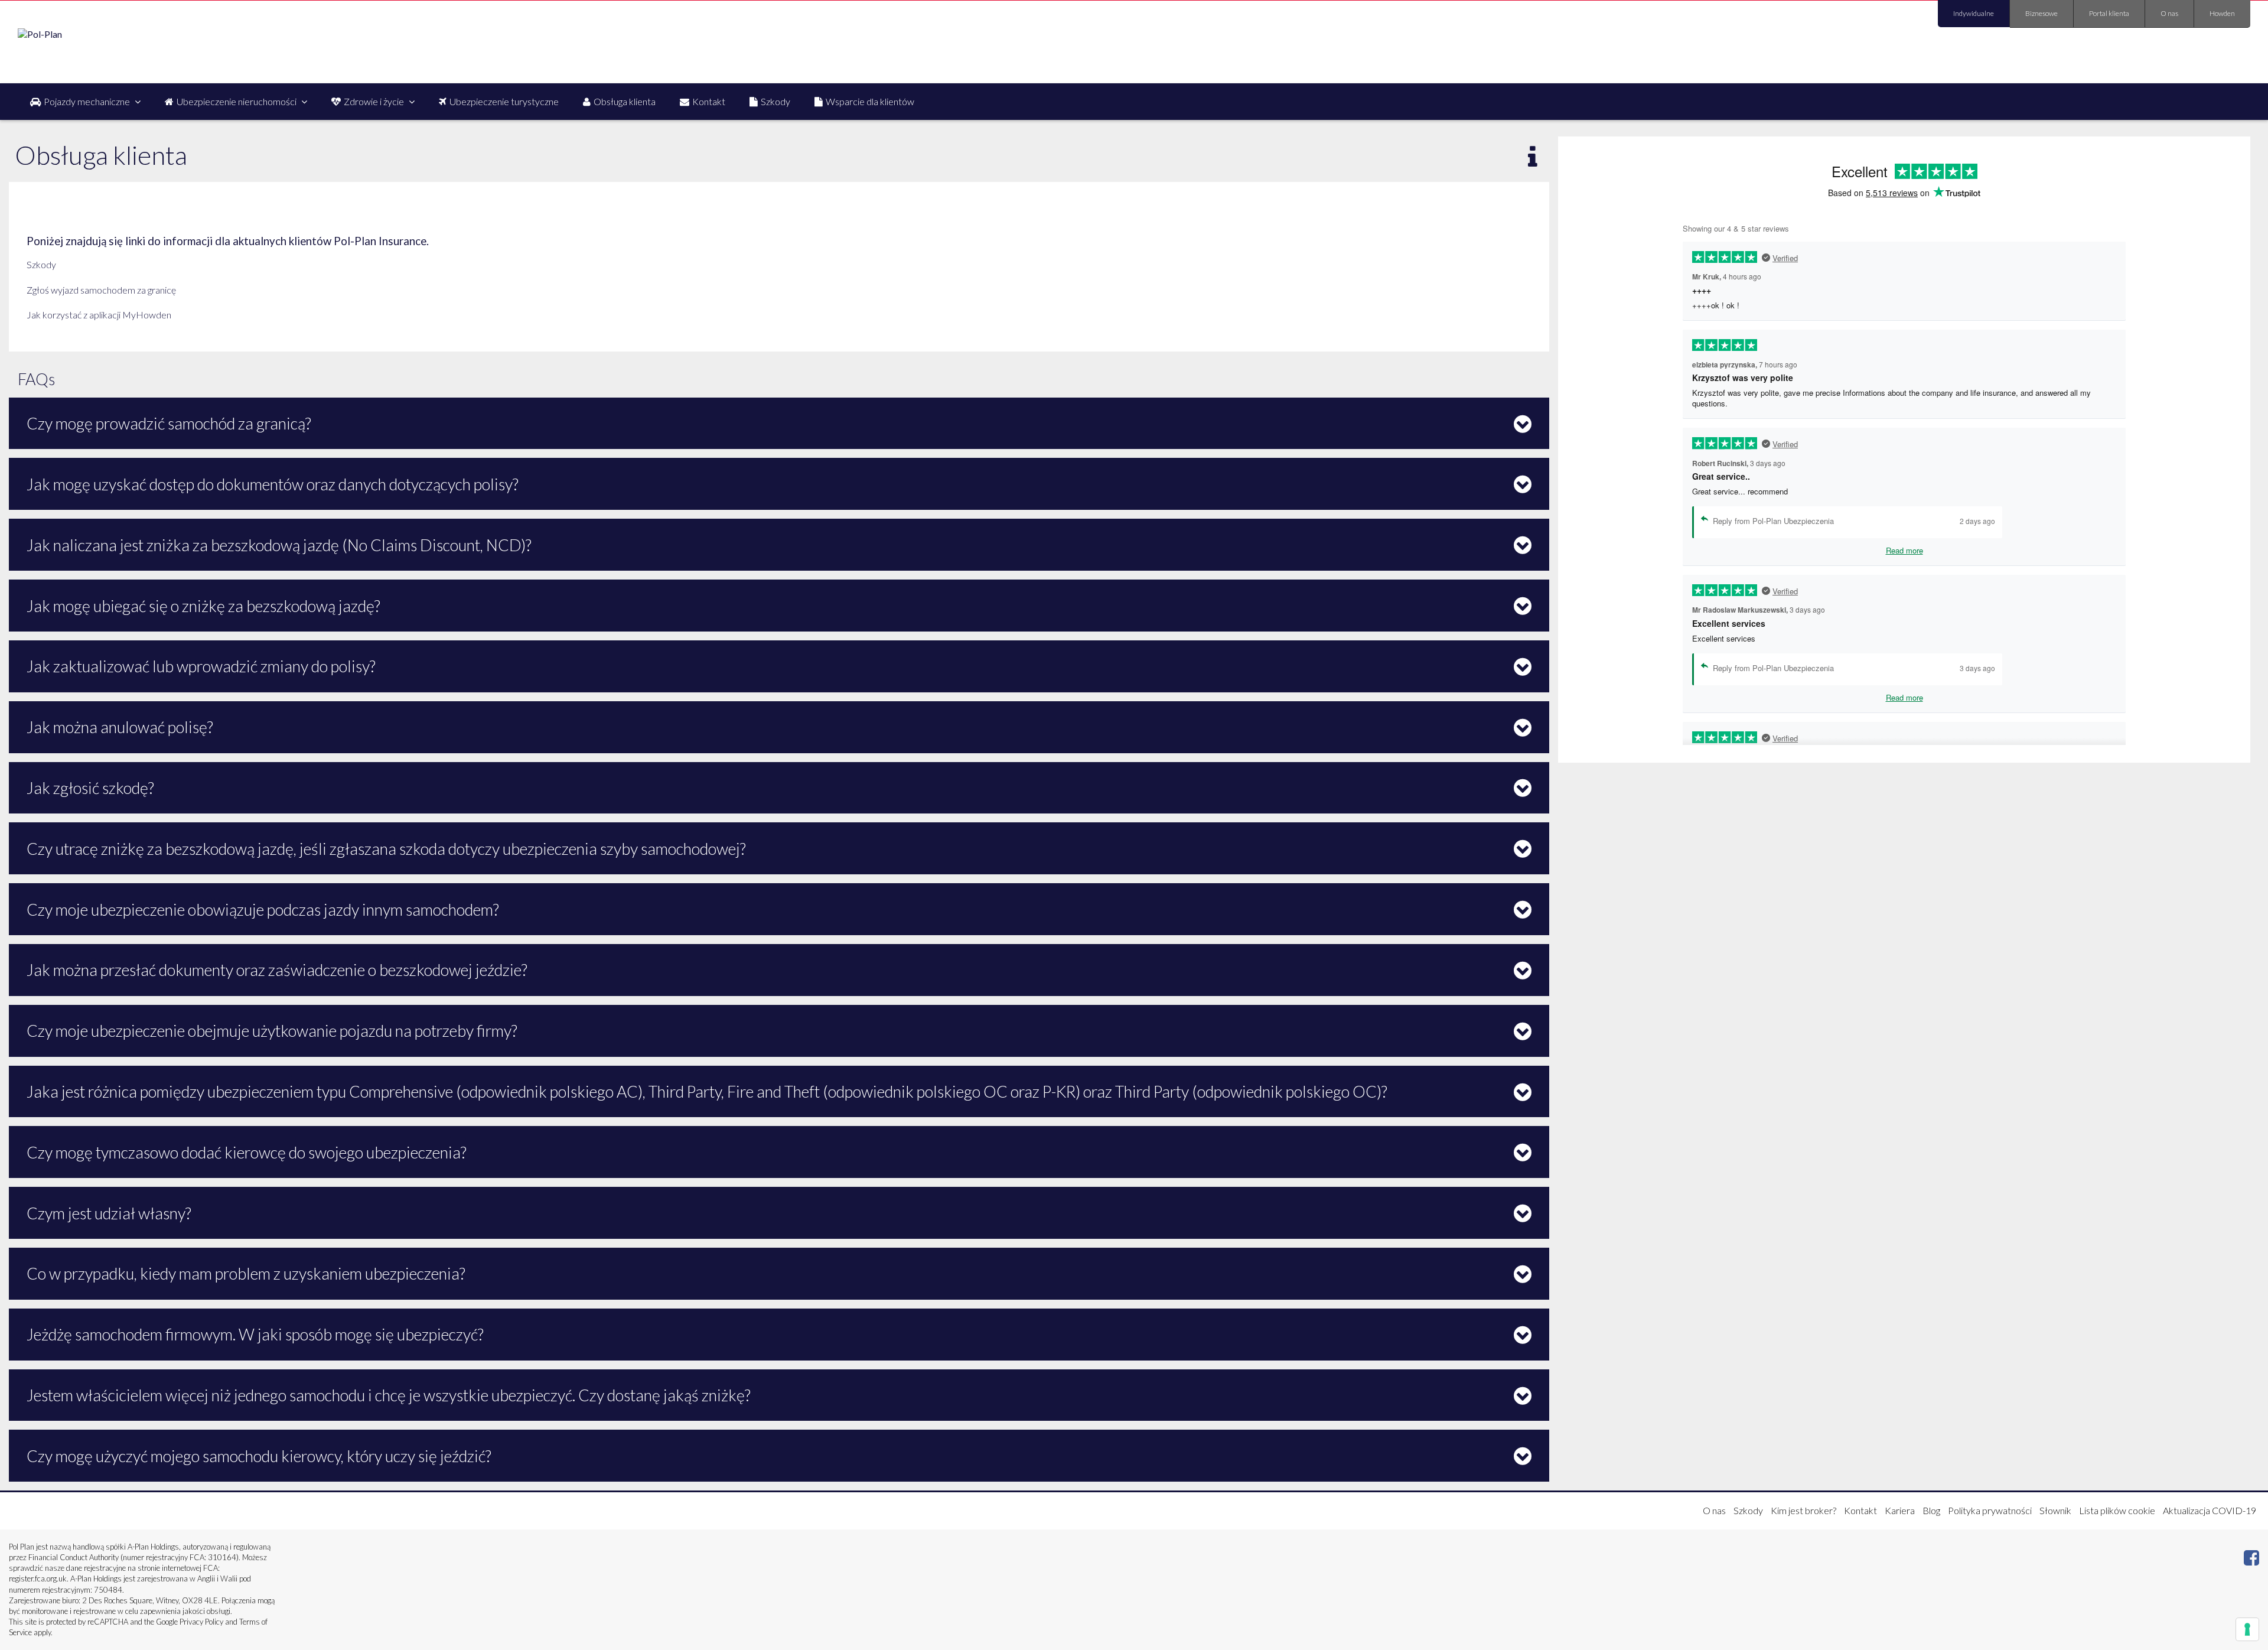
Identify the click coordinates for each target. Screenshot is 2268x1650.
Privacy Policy (201, 1622)
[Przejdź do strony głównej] (40, 34)
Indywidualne (1974, 13)
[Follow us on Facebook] (2251, 1560)
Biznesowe (2041, 13)
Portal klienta (2109, 13)
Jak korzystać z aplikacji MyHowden (99, 315)
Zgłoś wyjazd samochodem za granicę (101, 290)
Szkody (41, 264)
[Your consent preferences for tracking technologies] (2247, 1629)
